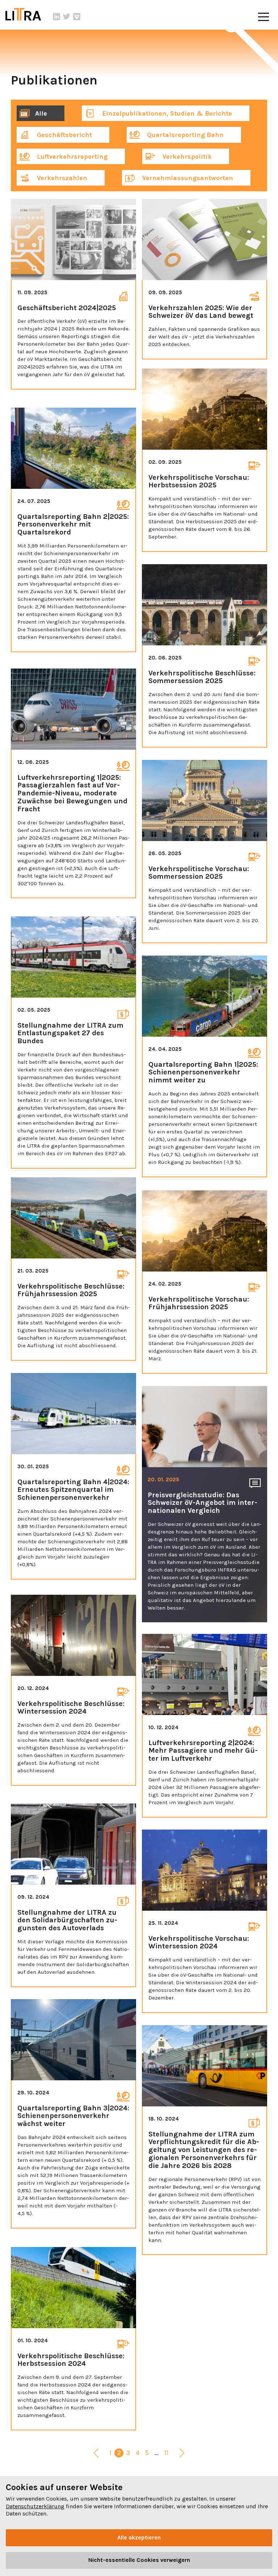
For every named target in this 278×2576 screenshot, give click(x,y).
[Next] (182, 2454)
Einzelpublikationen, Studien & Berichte (166, 113)
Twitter (67, 17)
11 (167, 2453)
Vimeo (77, 17)
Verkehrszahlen (61, 178)
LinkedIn (56, 17)
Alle (41, 113)
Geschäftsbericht (64, 135)
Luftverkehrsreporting (71, 157)
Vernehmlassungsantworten (187, 178)
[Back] (96, 2454)
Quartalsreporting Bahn (184, 135)
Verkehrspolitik (186, 157)
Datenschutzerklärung (35, 2506)
